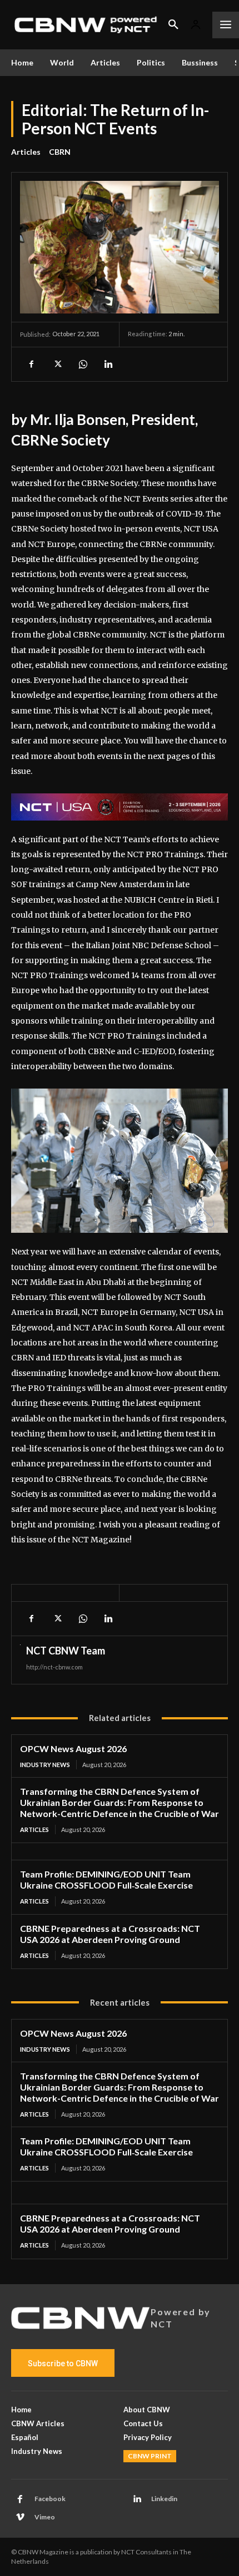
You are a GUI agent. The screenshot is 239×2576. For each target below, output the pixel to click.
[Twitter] (57, 364)
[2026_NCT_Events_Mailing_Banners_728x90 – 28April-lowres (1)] (120, 807)
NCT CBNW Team (66, 1651)
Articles (26, 152)
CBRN (60, 152)
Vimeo (45, 2517)
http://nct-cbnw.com (54, 1667)
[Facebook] (31, 364)
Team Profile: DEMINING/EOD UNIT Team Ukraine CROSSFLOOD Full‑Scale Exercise (106, 1879)
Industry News (45, 1765)
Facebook (50, 2499)
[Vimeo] (20, 2518)
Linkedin (164, 2499)
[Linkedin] (108, 364)
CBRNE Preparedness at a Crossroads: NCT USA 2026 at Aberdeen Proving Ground (110, 1934)
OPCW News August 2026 (73, 1748)
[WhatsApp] (82, 364)
